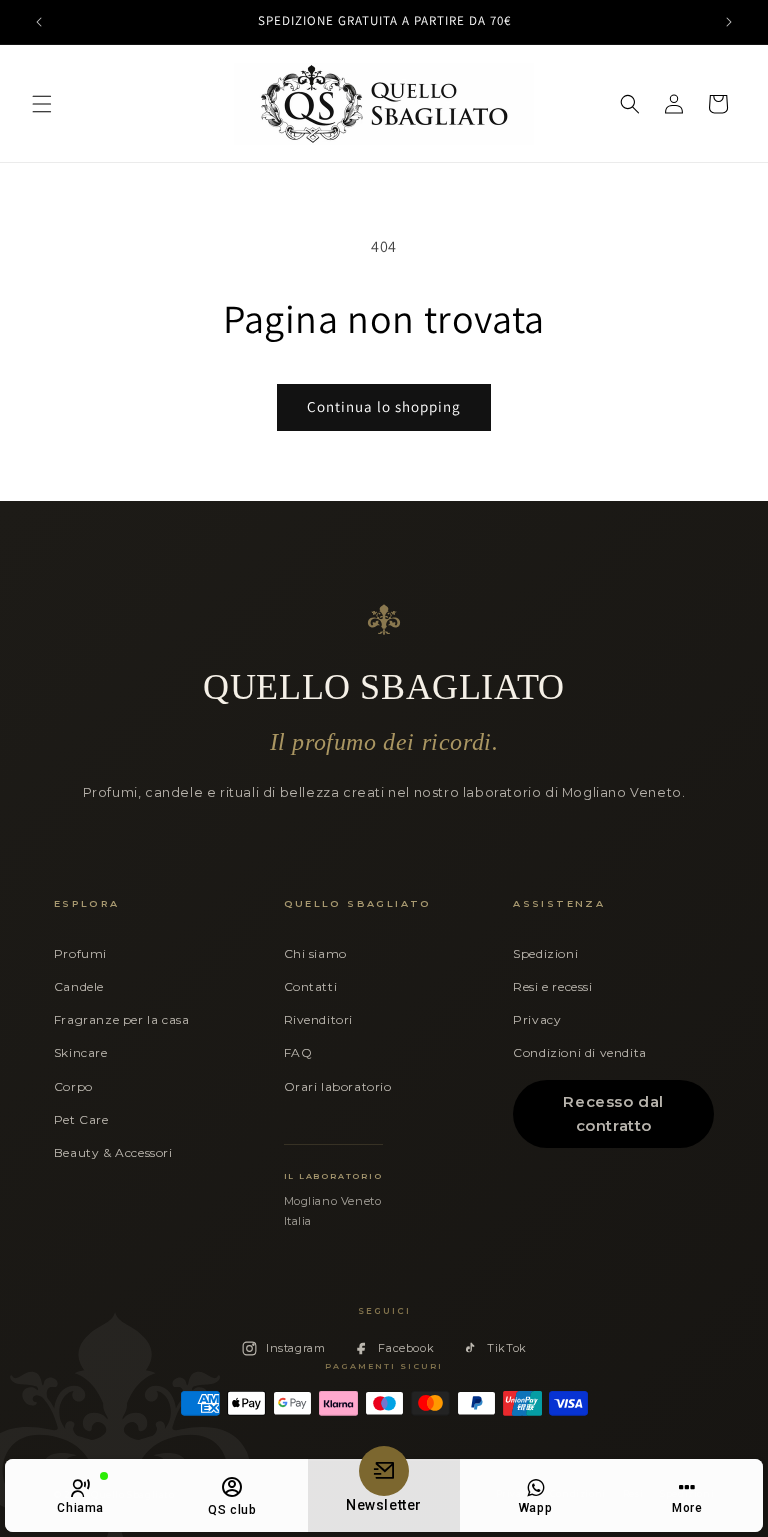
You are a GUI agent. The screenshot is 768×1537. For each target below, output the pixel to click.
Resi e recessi (552, 986)
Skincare (81, 1052)
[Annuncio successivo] (729, 22)
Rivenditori (319, 1019)
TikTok (507, 1348)
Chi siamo (315, 953)
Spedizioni (545, 953)
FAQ (298, 1052)
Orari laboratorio (338, 1086)
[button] (42, 104)
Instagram (295, 1348)
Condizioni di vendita (580, 1052)
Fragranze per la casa (122, 1019)
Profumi (80, 953)
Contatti (311, 986)
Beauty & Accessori (113, 1152)
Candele (79, 986)
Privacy (537, 1019)
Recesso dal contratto (613, 1113)
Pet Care (81, 1119)
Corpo (73, 1086)
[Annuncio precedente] (39, 22)
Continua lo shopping (384, 406)
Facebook (406, 1348)
